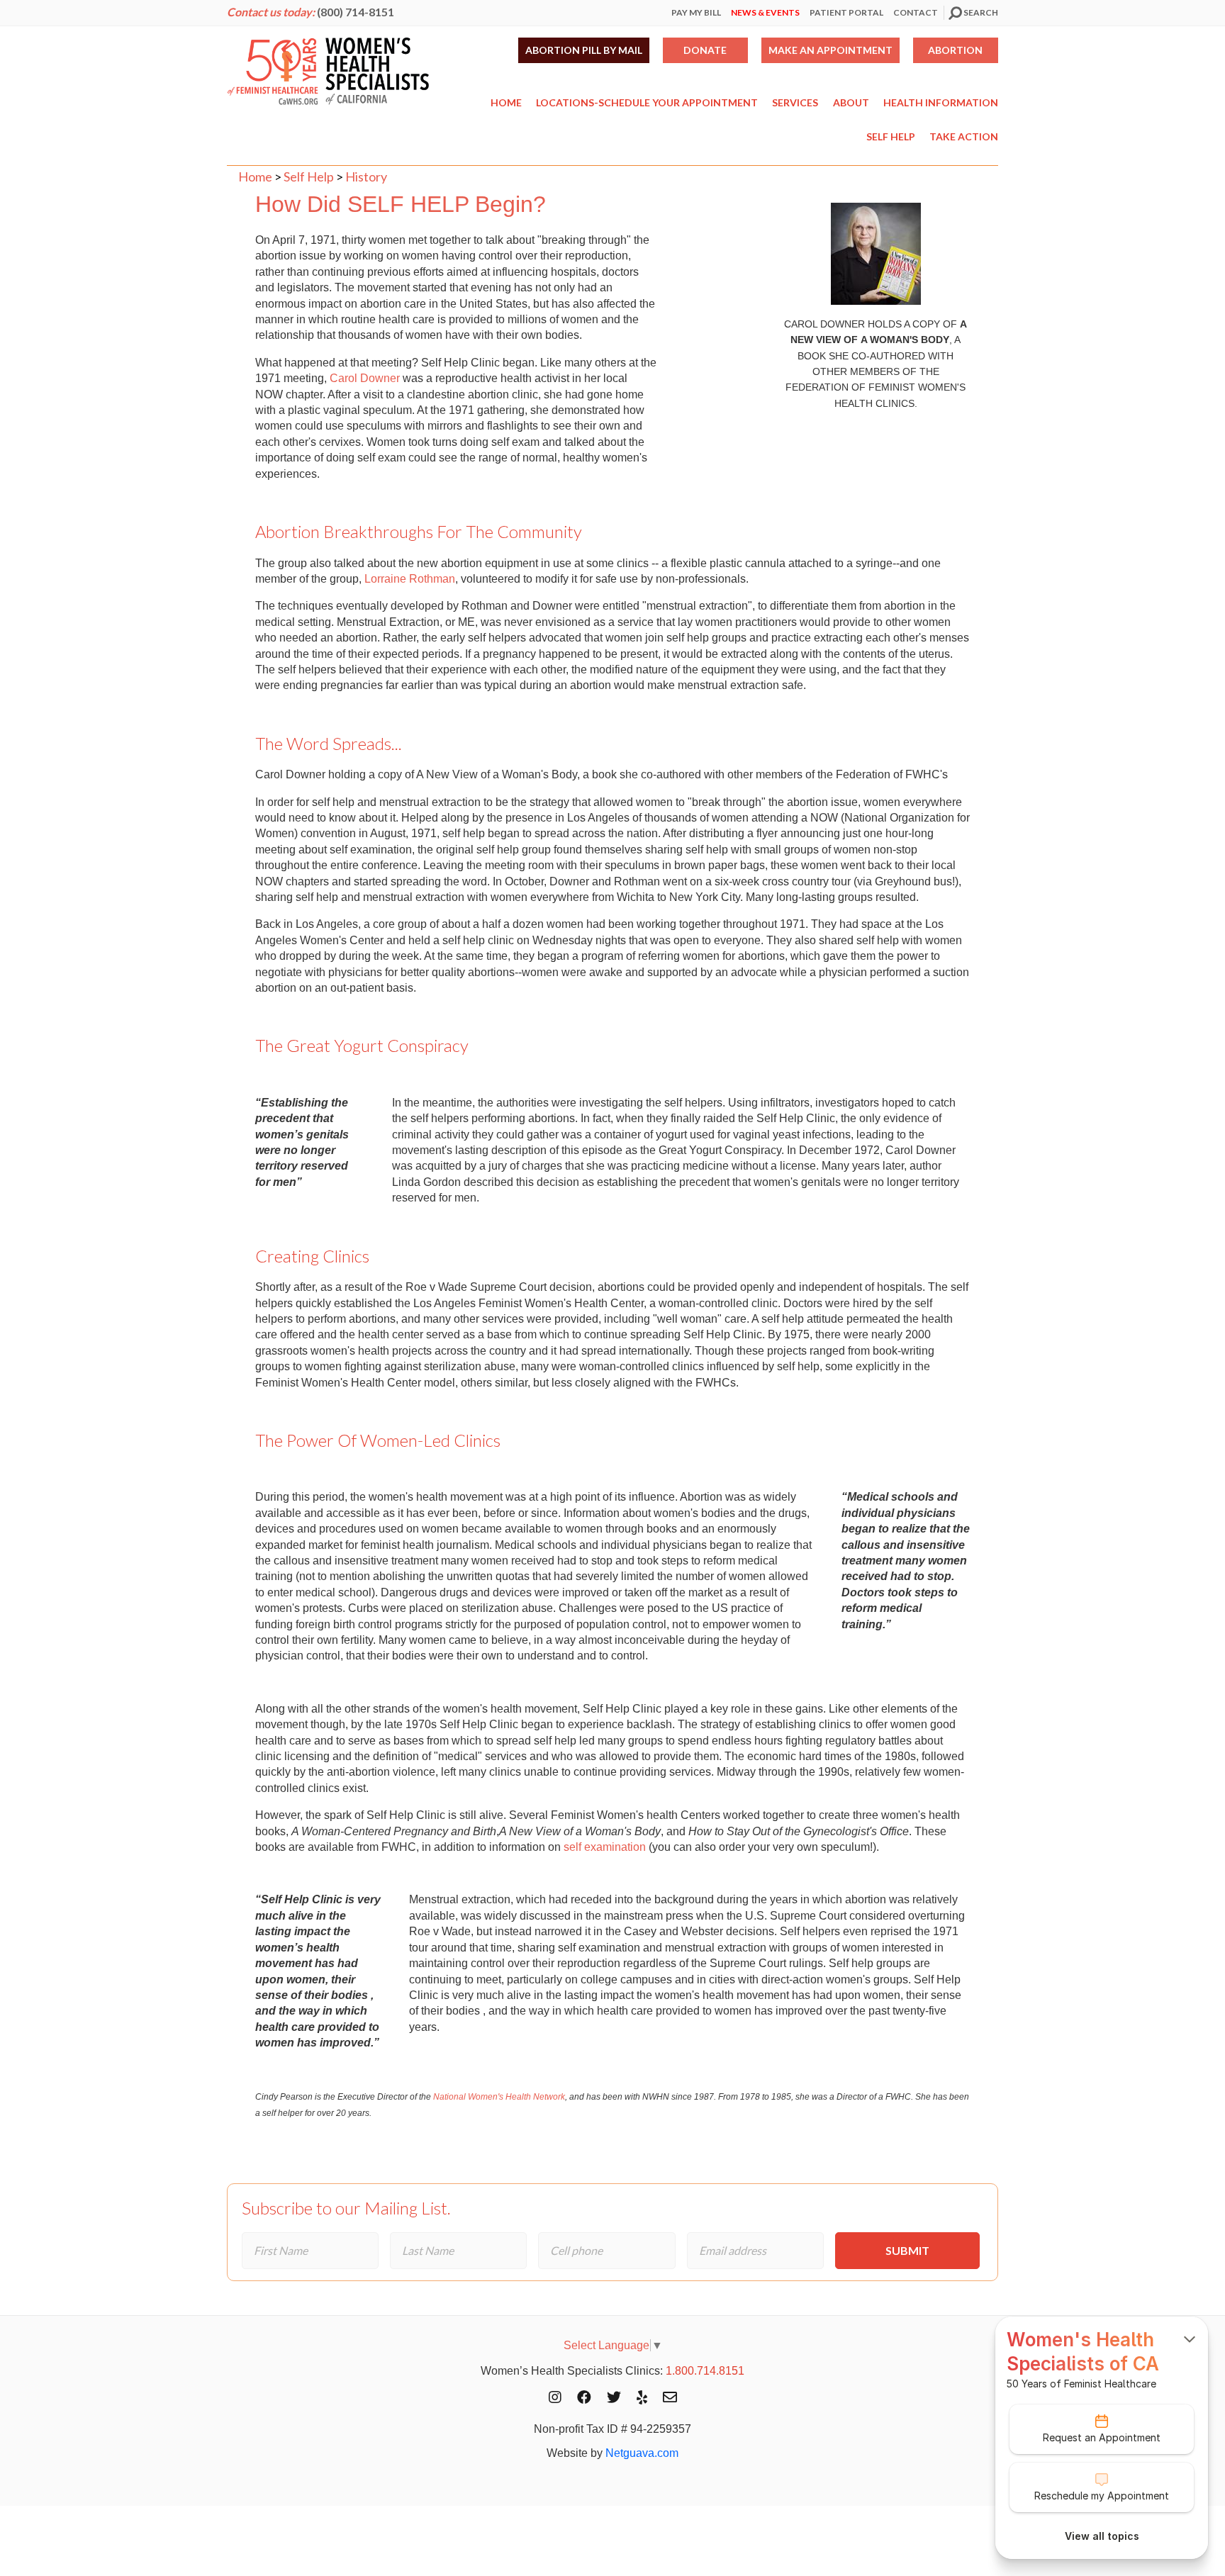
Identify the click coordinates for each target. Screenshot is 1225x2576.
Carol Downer (365, 378)
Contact (916, 12)
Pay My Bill (696, 12)
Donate (705, 50)
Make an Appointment (830, 50)
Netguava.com (642, 2453)
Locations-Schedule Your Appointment (647, 102)
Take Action (964, 136)
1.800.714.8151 (705, 2371)
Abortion (955, 50)
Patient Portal (846, 12)
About (851, 102)
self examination (605, 1847)
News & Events (765, 12)
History (366, 177)
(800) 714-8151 (356, 12)
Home (506, 102)
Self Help (891, 136)
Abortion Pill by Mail (584, 50)
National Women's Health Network (499, 2097)
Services (795, 102)
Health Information (941, 102)
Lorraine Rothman (410, 579)
